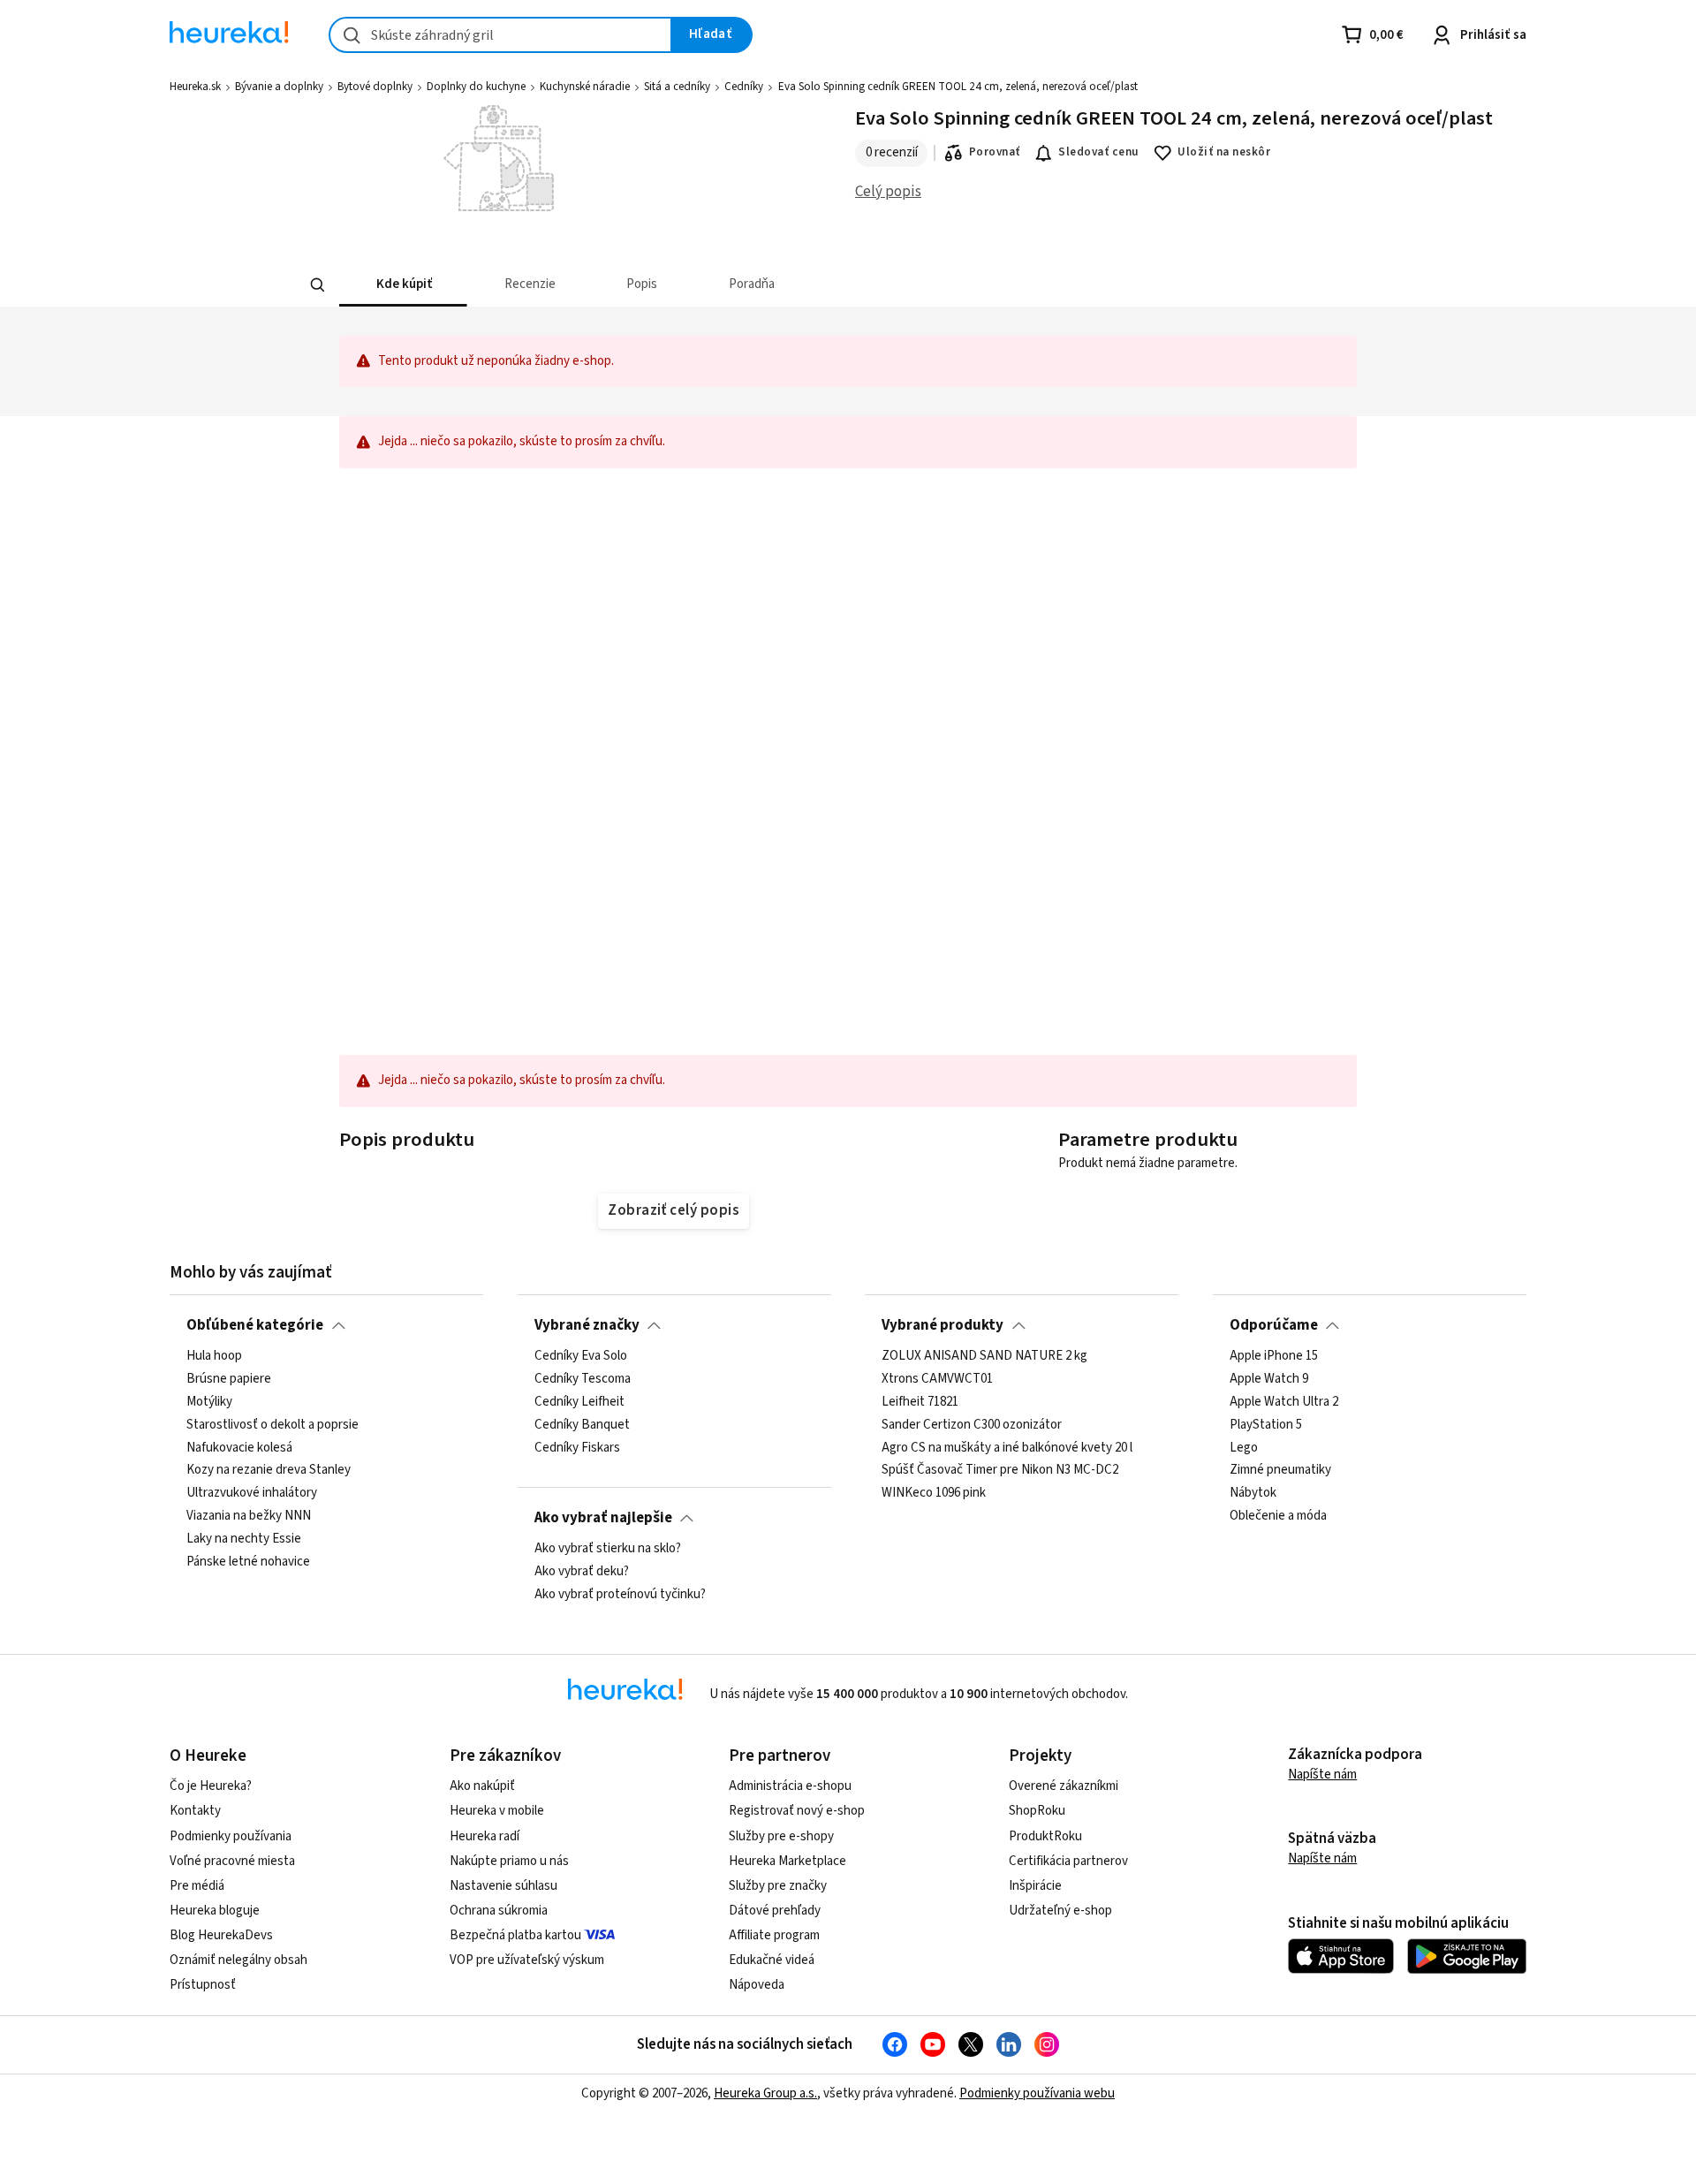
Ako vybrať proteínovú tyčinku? (620, 1595)
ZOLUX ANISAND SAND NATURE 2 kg (984, 1356)
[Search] (318, 284)
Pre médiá (197, 1886)
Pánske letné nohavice (248, 1562)
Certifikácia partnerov (1068, 1861)
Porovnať (995, 152)
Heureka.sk (195, 87)
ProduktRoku (1045, 1836)
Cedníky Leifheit (579, 1402)
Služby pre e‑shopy (781, 1836)
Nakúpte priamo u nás (509, 1861)
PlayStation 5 (1266, 1425)
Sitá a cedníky (677, 87)
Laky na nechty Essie (244, 1539)
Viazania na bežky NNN (249, 1517)
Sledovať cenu (1098, 152)
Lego (1244, 1448)
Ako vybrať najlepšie (603, 1518)
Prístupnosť (203, 1985)
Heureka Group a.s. (765, 2093)
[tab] (403, 285)
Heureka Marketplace (787, 1861)
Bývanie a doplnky (279, 87)
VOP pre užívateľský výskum (527, 1960)
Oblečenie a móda (1278, 1517)
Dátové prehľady (775, 1911)
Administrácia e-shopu (790, 1786)
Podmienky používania (231, 1836)
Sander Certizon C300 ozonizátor (972, 1425)
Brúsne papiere (229, 1379)
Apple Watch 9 (1269, 1379)
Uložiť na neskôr (1224, 152)
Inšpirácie (1035, 1886)
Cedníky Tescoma (583, 1379)
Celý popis (888, 192)
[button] (403, 285)
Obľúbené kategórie (255, 1325)
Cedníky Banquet (582, 1425)
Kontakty (195, 1811)
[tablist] (826, 285)
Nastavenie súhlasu (503, 1886)
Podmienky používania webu (1037, 2093)
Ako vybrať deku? (582, 1572)
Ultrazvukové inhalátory (252, 1494)
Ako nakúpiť (482, 1786)
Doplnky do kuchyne (476, 87)
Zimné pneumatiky (1280, 1471)
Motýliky (209, 1402)
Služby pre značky (778, 1886)
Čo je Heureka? (211, 1786)
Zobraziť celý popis (673, 1210)
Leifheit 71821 (920, 1402)
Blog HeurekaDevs (221, 1935)
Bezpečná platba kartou (515, 1935)
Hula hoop (214, 1356)
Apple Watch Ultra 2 (1284, 1402)
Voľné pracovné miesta (232, 1861)
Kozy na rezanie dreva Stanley (269, 1471)
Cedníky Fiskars (577, 1448)
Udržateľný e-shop (1060, 1911)
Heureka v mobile (497, 1811)
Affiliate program (774, 1935)
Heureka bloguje (215, 1911)
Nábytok (1253, 1494)
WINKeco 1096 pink (934, 1494)
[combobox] (500, 35)
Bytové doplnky (375, 87)
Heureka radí (485, 1836)
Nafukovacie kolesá (239, 1448)
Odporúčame (1274, 1325)
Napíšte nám (1322, 1774)
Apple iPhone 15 (1274, 1356)
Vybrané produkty (943, 1325)
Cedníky (744, 87)
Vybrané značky (587, 1325)
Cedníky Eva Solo (581, 1356)
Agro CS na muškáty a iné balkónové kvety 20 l (1007, 1448)
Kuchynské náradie (585, 87)
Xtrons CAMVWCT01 (937, 1379)
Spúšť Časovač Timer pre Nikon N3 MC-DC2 (1000, 1471)
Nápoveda (757, 1985)
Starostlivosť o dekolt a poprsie (273, 1425)
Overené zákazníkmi (1064, 1786)
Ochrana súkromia (499, 1911)
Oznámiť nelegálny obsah (238, 1960)
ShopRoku (1037, 1811)
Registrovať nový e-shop (797, 1811)
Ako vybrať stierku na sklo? (608, 1549)
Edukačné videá (772, 1960)
